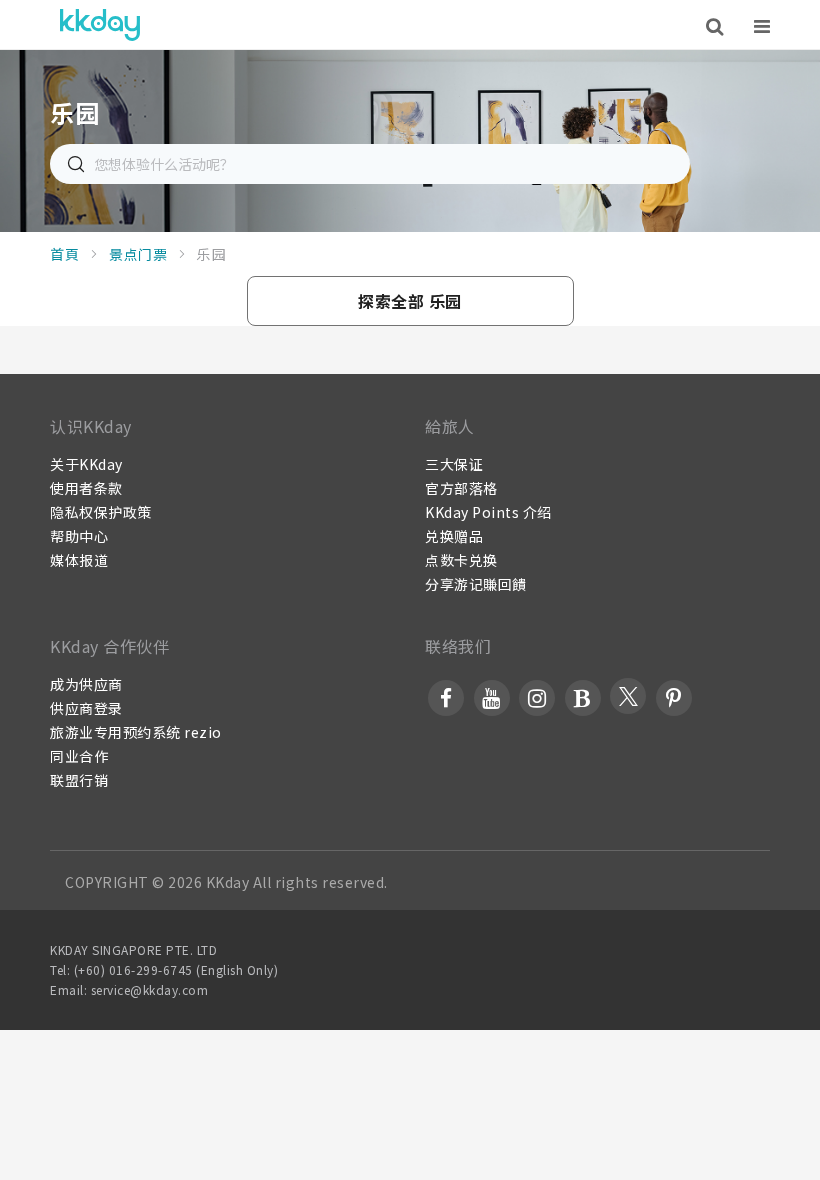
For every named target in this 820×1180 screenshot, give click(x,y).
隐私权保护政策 (101, 512)
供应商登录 (86, 708)
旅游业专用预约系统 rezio (136, 732)
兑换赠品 (454, 536)
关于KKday (86, 464)
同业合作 (79, 756)
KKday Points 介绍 (488, 512)
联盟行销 (79, 780)
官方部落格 (461, 488)
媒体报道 (79, 560)
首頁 (64, 254)
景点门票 (138, 254)
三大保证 (454, 464)
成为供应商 (86, 684)
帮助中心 (79, 536)
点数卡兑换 (461, 560)
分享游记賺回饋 (476, 584)
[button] (410, 301)
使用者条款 (86, 488)
